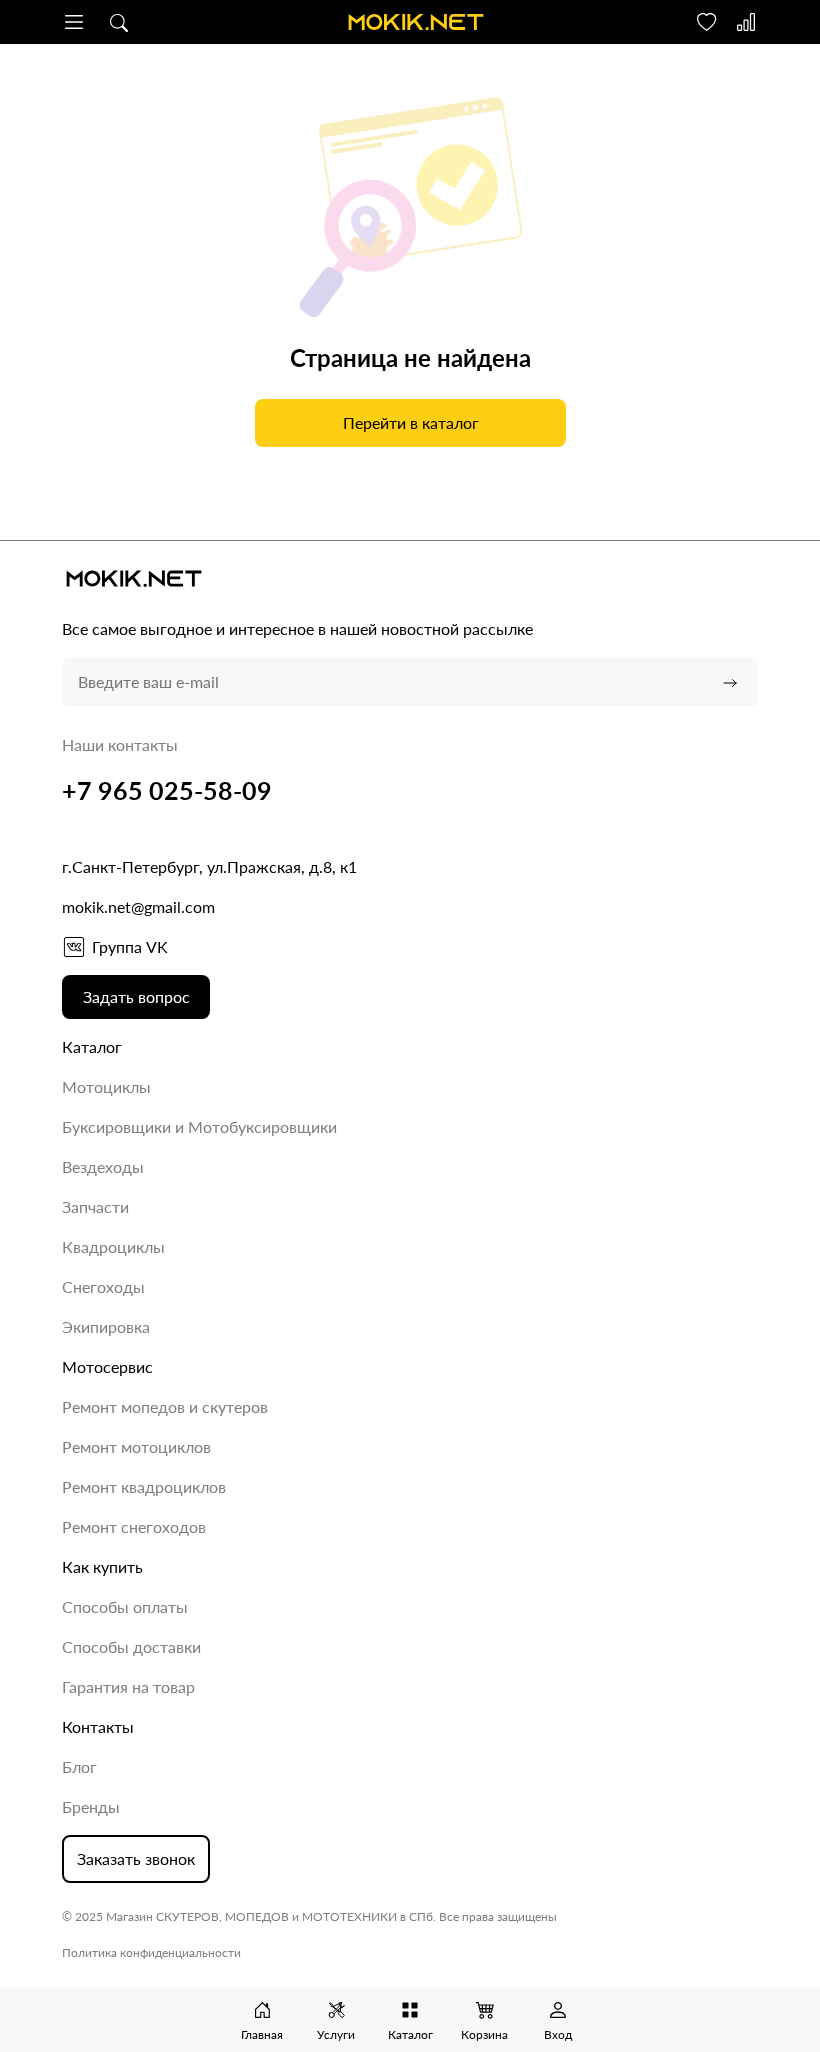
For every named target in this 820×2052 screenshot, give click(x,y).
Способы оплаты (125, 1606)
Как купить (102, 1566)
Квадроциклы (113, 1246)
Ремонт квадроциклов (144, 1486)
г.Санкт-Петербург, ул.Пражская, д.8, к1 (209, 866)
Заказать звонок (136, 1858)
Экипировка (106, 1326)
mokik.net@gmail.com (138, 906)
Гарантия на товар (128, 1686)
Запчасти (95, 1206)
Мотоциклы (106, 1086)
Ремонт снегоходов (134, 1526)
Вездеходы (103, 1166)
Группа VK (130, 946)
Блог (79, 1766)
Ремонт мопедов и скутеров (165, 1406)
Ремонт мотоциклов (136, 1446)
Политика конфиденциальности (151, 1952)
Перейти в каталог (410, 422)
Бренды (91, 1806)
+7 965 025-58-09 (167, 790)
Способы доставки (131, 1646)
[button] (74, 22)
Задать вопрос (136, 996)
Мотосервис (107, 1366)
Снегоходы (103, 1286)
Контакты (98, 1726)
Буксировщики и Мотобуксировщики (199, 1126)
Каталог (92, 1046)
